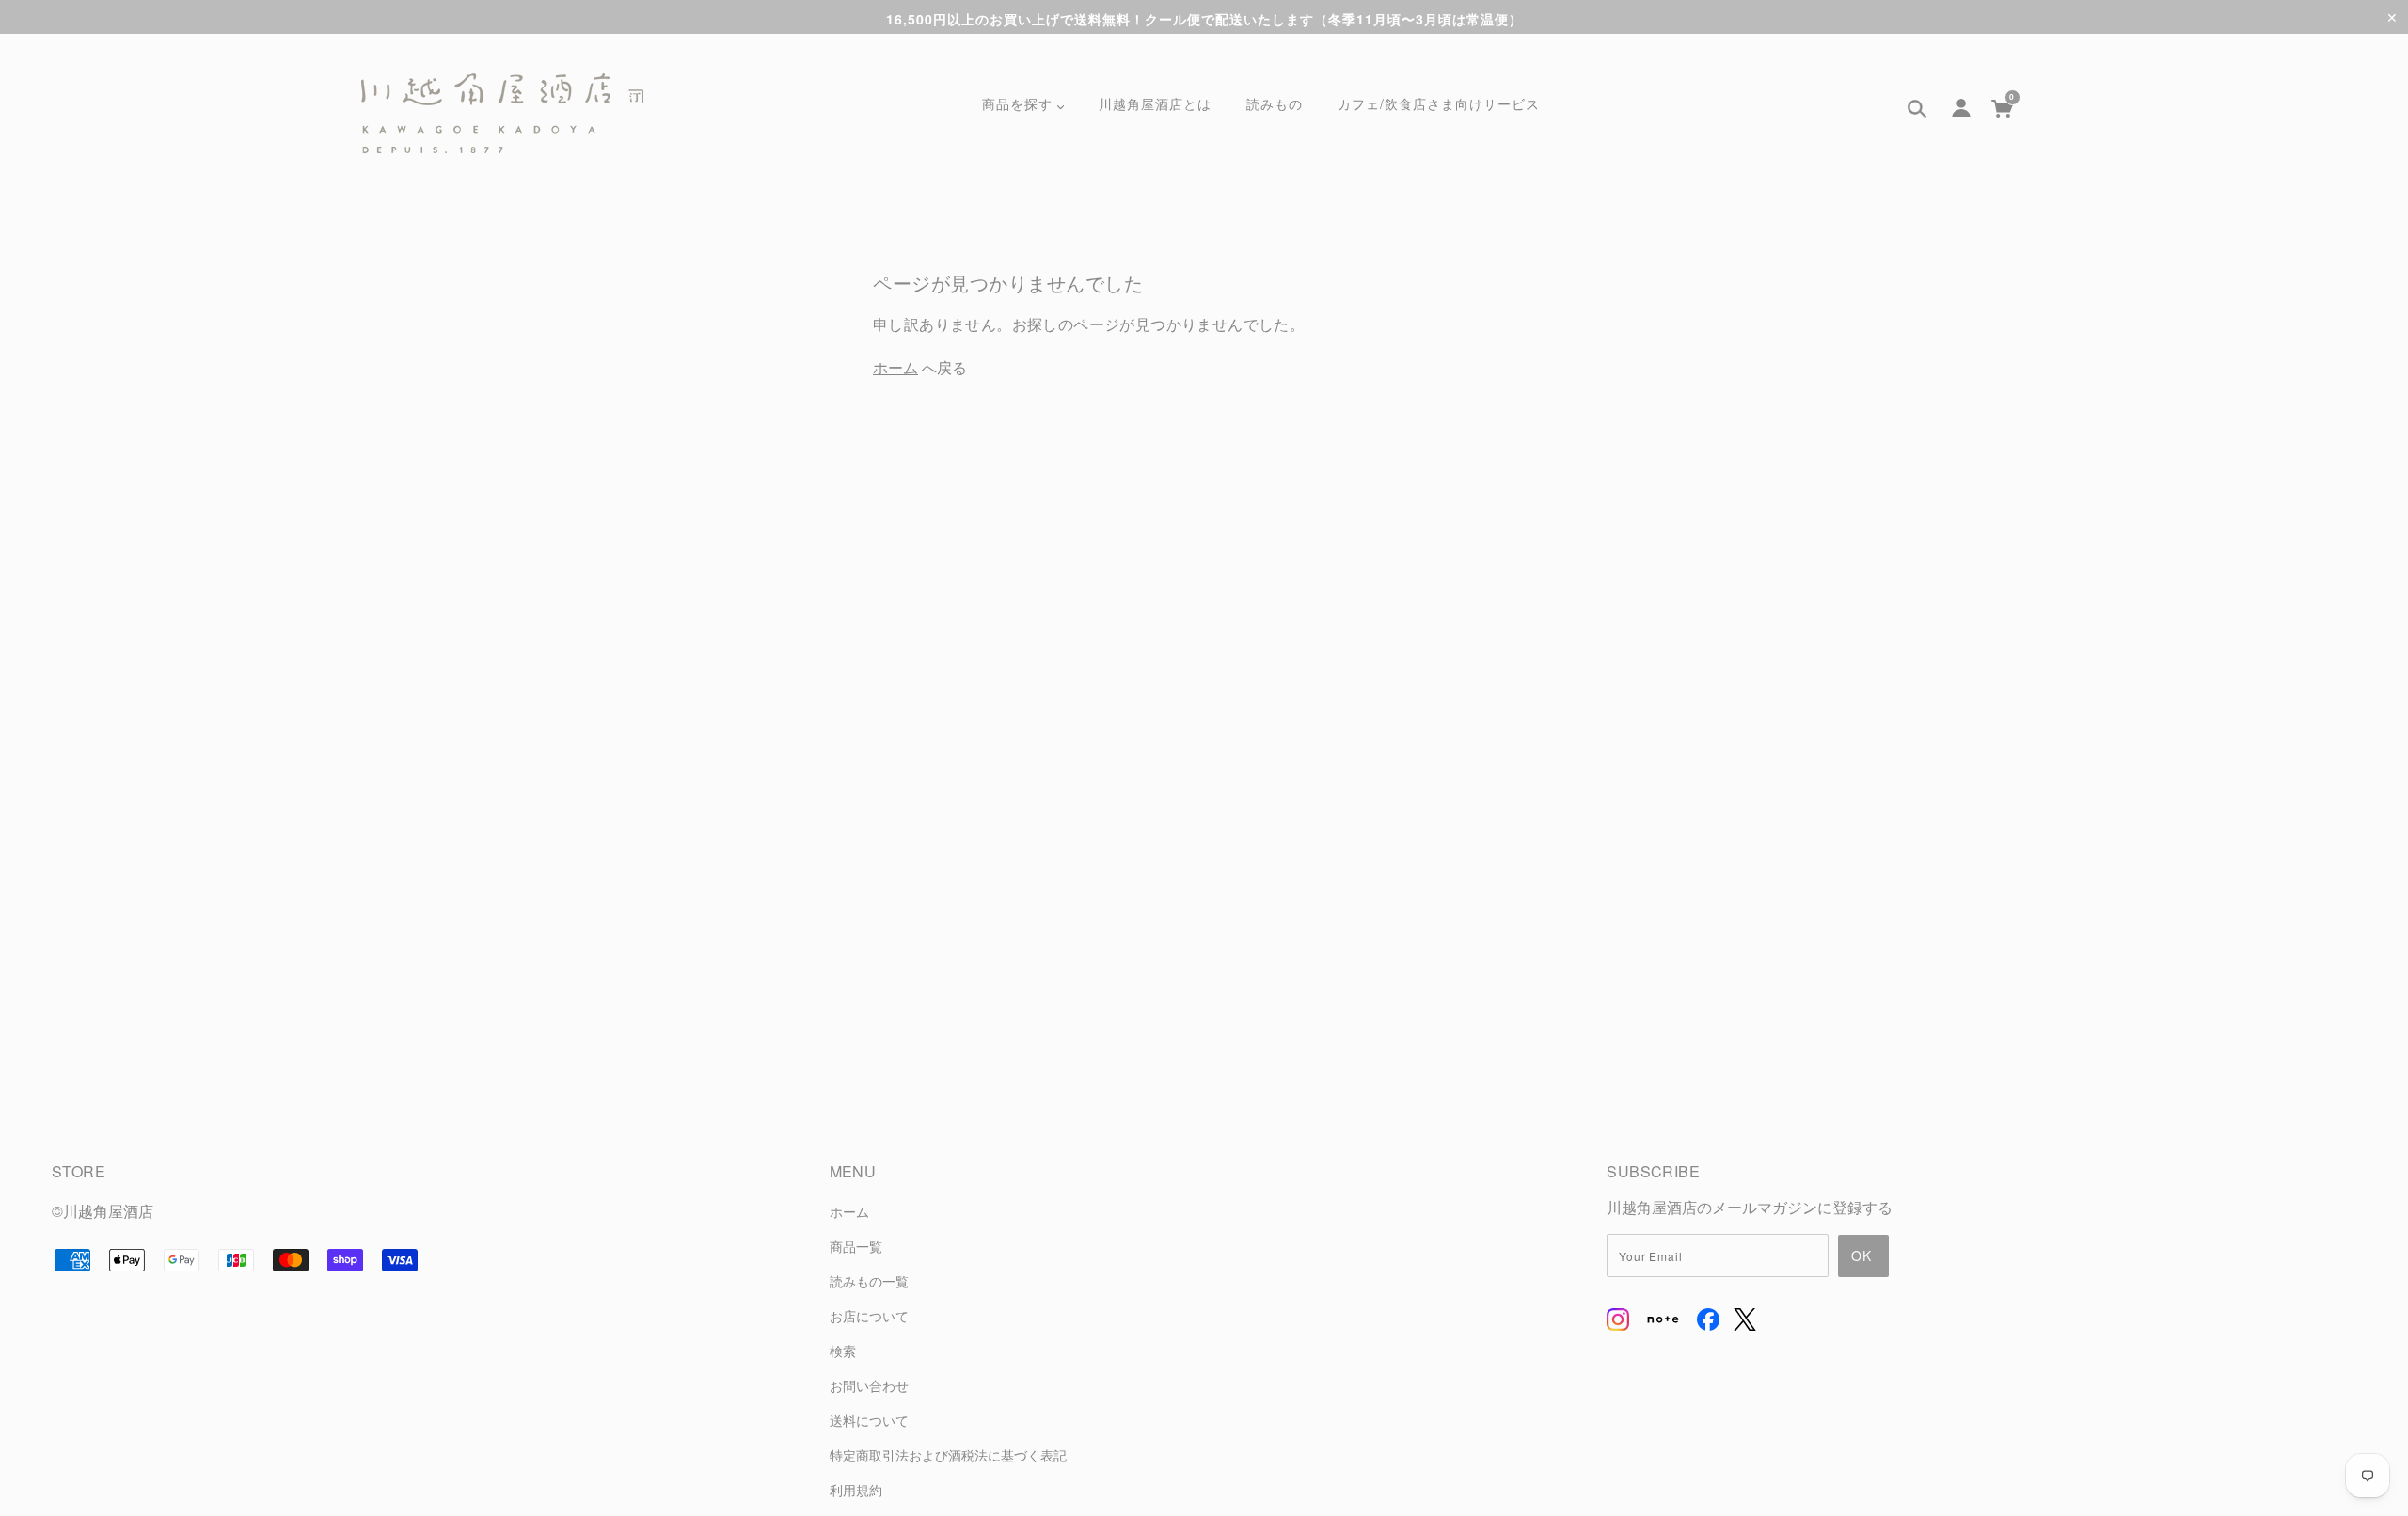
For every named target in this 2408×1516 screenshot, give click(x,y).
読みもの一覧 (869, 1280)
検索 (843, 1350)
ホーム (895, 367)
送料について (869, 1420)
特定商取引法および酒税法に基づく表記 (948, 1454)
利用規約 (856, 1489)
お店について (869, 1315)
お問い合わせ (869, 1385)
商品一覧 (856, 1246)
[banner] (502, 114)
